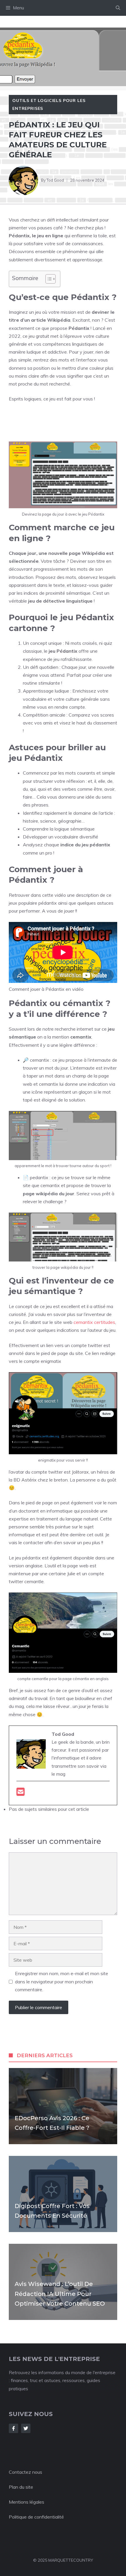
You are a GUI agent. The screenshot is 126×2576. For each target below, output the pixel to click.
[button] (118, 8)
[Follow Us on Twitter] (26, 2428)
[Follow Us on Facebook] (13, 2428)
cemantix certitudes (94, 1322)
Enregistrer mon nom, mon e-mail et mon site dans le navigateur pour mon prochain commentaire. (62, 1981)
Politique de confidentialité (36, 2517)
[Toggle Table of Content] (48, 279)
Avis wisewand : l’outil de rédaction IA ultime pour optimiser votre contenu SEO (60, 2294)
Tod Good (55, 180)
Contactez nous (25, 2472)
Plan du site (21, 2487)
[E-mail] (21, 1794)
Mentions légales (27, 2502)
